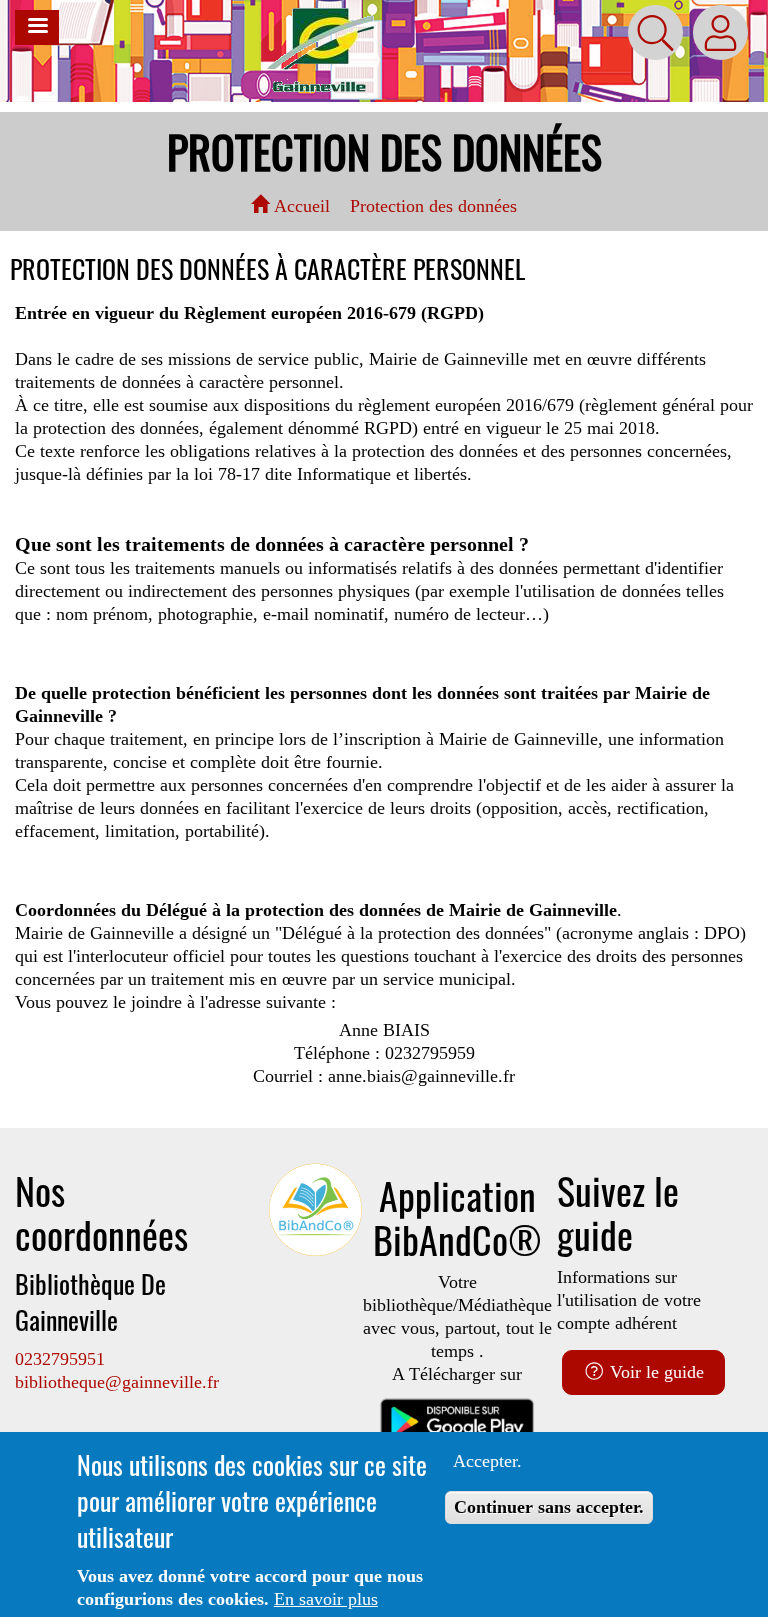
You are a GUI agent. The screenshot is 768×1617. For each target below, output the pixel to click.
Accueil (299, 206)
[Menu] (37, 27)
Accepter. (487, 1461)
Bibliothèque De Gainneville (90, 1302)
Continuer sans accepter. (549, 1507)
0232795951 (60, 1359)
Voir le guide (654, 1372)
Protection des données (433, 206)
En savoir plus (326, 1599)
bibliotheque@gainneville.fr (117, 1382)
